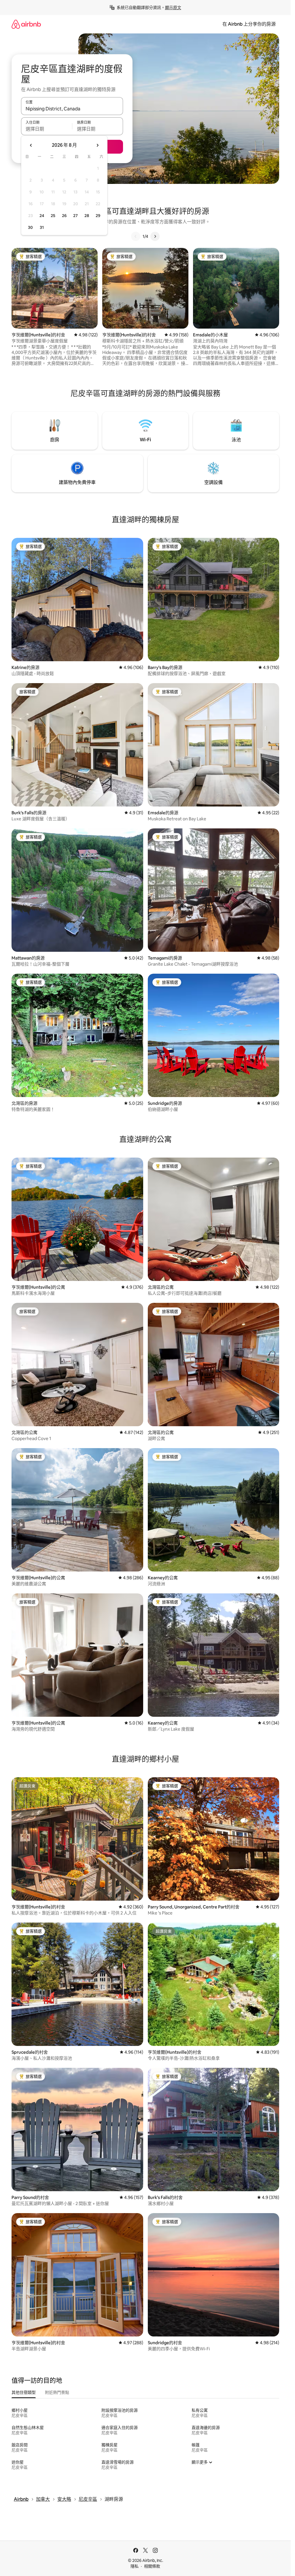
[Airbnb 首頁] (26, 24)
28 (87, 216)
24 (42, 216)
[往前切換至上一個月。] (31, 145)
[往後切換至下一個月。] (97, 145)
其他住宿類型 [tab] (24, 2392)
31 (42, 227)
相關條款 (152, 2566)
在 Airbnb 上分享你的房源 (249, 24)
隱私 (135, 2566)
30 (30, 227)
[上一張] (136, 236)
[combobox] (72, 109)
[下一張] (155, 236)
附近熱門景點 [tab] (57, 2392)
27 (75, 216)
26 (64, 216)
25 (53, 216)
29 (98, 216)
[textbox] (47, 129)
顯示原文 (173, 7)
